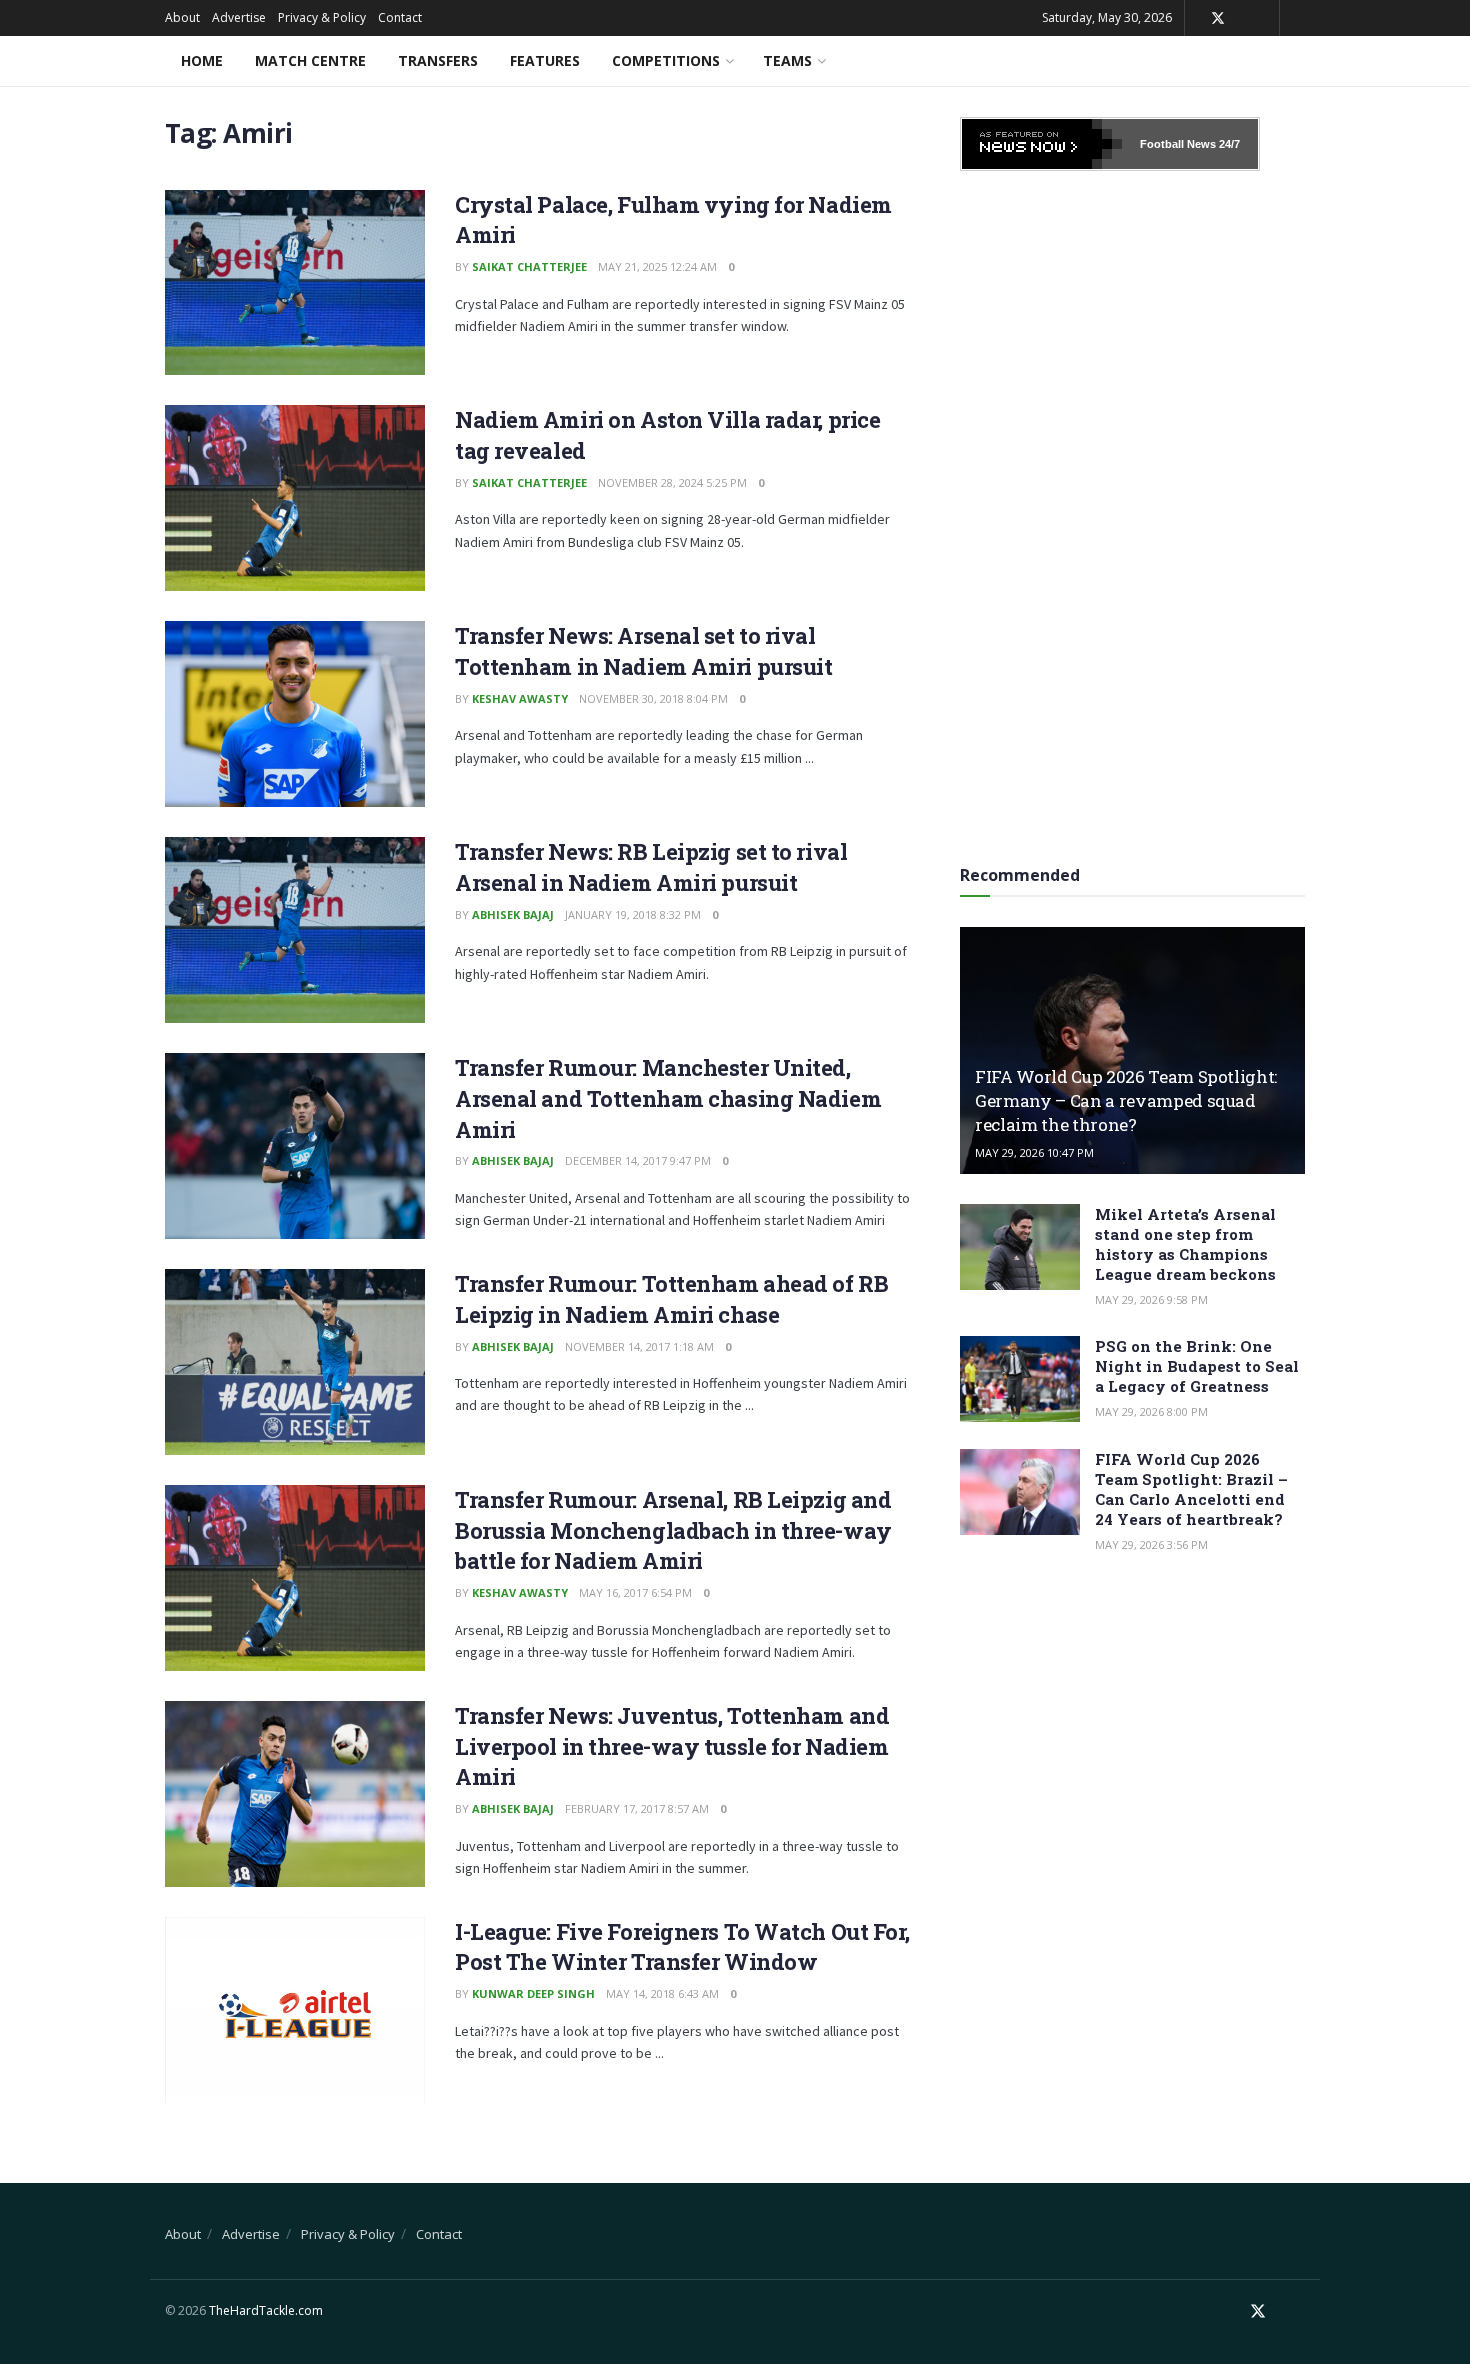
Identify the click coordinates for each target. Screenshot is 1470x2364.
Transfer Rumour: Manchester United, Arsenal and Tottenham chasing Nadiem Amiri (668, 1098)
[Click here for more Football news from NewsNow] (1042, 144)
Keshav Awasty (520, 698)
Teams (787, 60)
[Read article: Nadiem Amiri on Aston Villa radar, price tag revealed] (295, 498)
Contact (400, 17)
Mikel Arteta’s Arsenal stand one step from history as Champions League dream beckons (1185, 1244)
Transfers (438, 60)
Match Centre (310, 60)
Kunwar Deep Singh (533, 1993)
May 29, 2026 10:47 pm (1034, 1152)
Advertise (239, 17)
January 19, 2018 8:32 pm (633, 914)
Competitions (666, 60)
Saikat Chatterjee (529, 266)
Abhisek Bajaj (513, 914)
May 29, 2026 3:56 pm (1151, 1544)
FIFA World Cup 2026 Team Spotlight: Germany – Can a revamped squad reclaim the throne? (1126, 1100)
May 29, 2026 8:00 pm (1151, 1411)
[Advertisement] (1133, 511)
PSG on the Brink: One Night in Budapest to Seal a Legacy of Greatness (1197, 1366)
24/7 (1228, 144)
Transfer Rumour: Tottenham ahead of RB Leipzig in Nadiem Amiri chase (671, 1299)
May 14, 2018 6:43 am (662, 1993)
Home (202, 60)
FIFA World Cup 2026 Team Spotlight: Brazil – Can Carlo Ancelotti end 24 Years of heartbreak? (1191, 1489)
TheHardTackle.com (266, 2310)
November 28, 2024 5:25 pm (672, 482)
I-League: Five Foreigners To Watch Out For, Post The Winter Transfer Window (682, 1947)
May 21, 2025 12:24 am (657, 266)
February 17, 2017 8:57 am (637, 1808)
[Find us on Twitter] (1218, 18)
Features (545, 60)
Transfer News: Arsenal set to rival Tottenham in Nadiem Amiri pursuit (643, 651)
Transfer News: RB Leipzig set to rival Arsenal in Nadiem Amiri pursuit (651, 867)
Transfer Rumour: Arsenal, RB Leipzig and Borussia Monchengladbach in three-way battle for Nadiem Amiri (673, 1530)
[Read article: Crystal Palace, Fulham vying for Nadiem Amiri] (295, 283)
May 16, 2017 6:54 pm (635, 1592)
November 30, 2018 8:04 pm (653, 698)
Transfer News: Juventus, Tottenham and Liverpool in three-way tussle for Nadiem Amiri (672, 1746)
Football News (1178, 144)
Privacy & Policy (322, 17)
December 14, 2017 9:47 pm (638, 1160)
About (182, 17)
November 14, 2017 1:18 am (639, 1346)
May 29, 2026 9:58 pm (1151, 1299)
